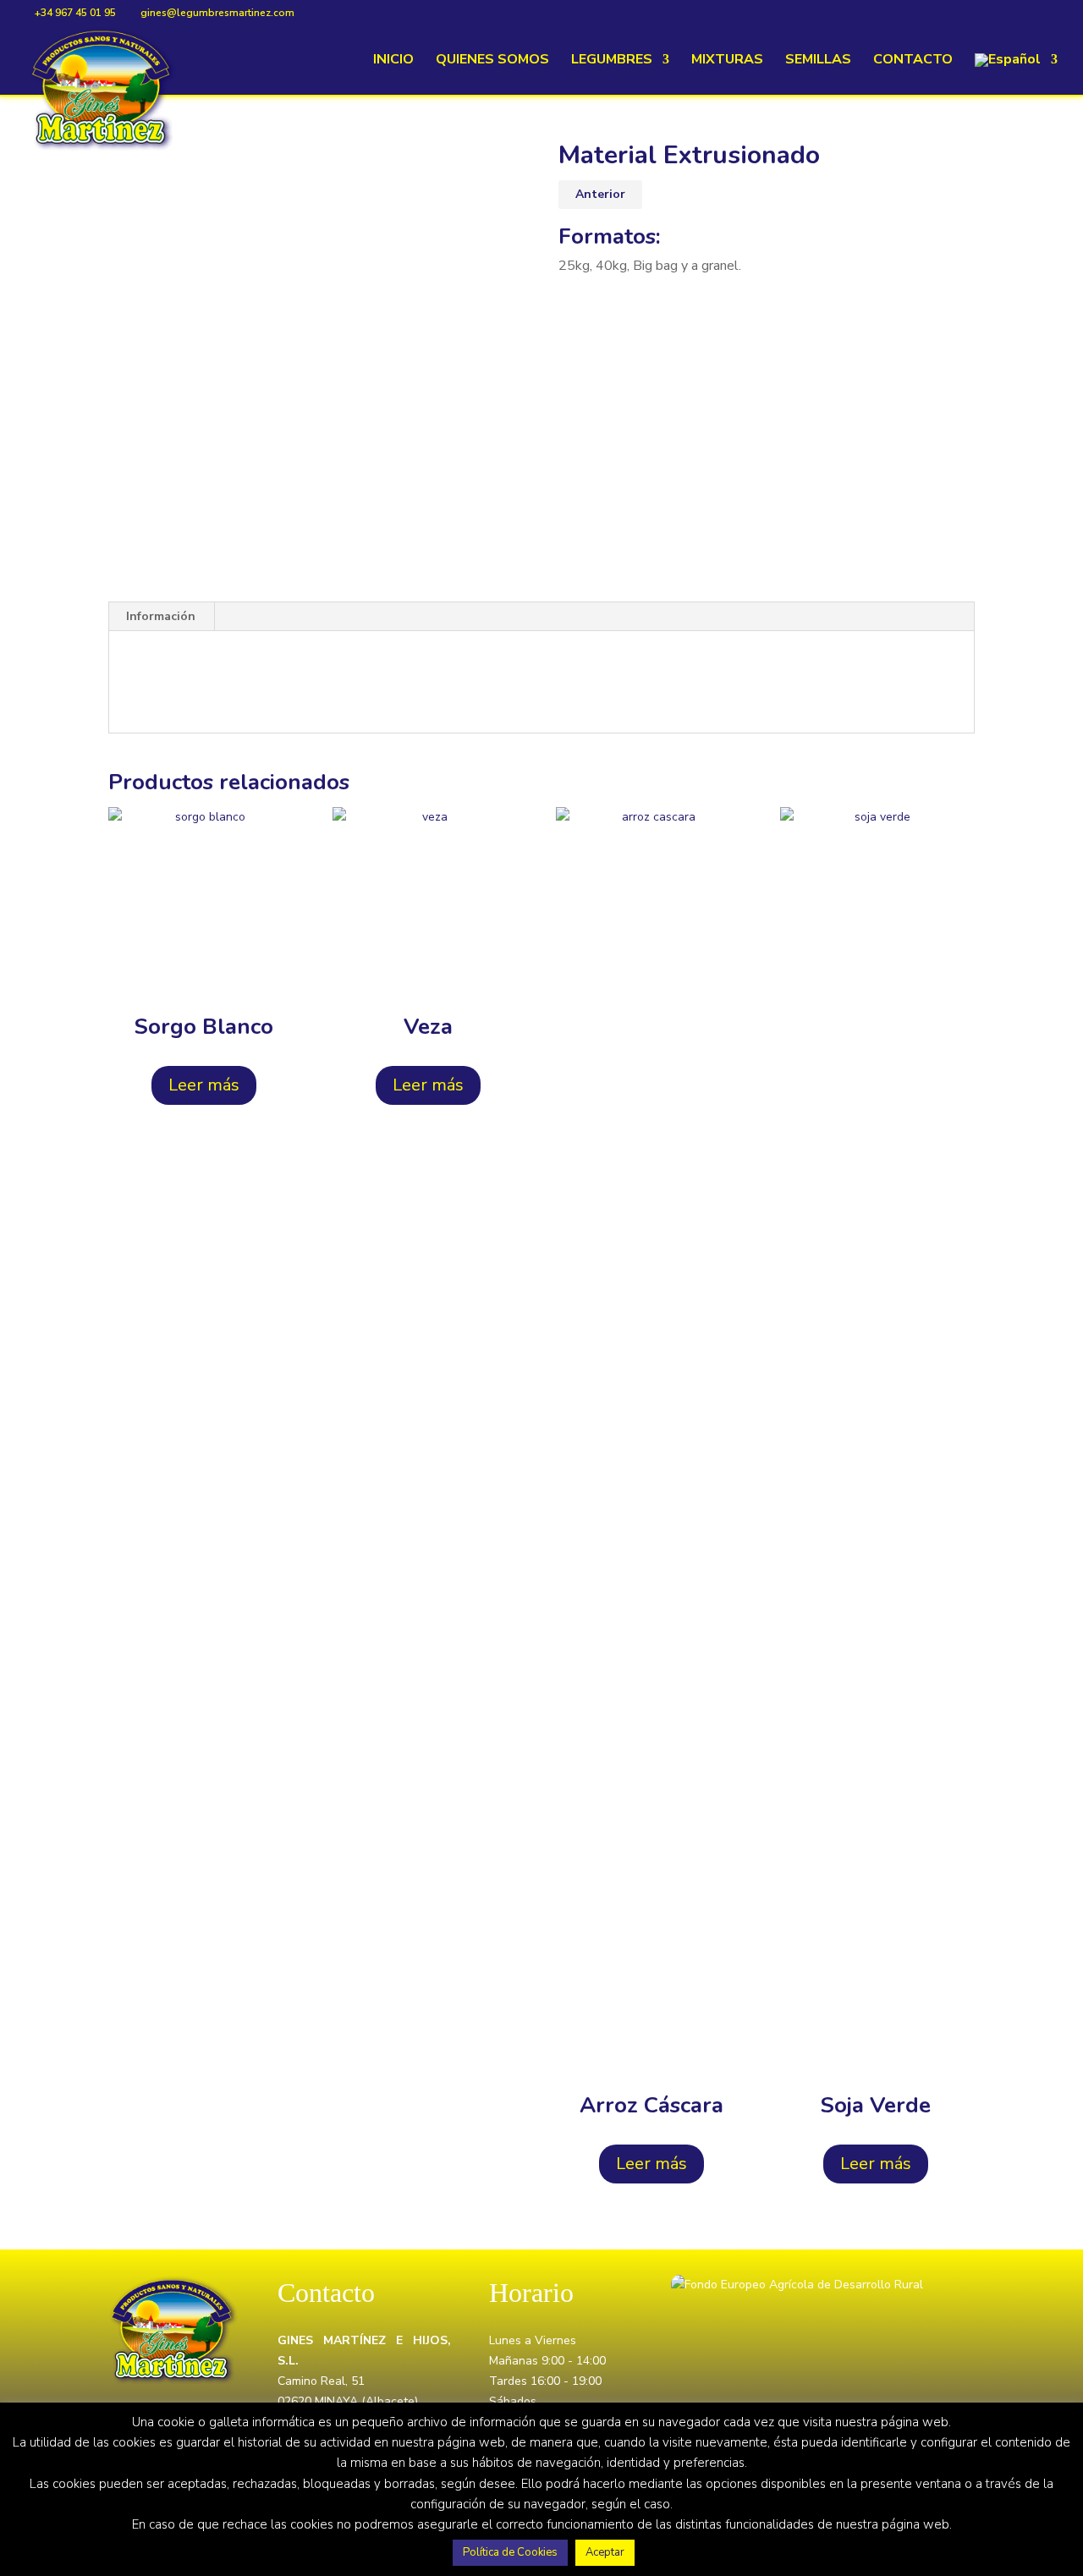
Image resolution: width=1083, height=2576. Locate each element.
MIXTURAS (727, 61)
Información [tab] (161, 616)
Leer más (204, 1085)
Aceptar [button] (605, 2552)
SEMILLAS (818, 61)
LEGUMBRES (612, 61)
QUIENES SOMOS (492, 61)
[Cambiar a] (1016, 74)
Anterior (600, 194)
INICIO (393, 61)
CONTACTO (913, 61)
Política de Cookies (510, 2552)
